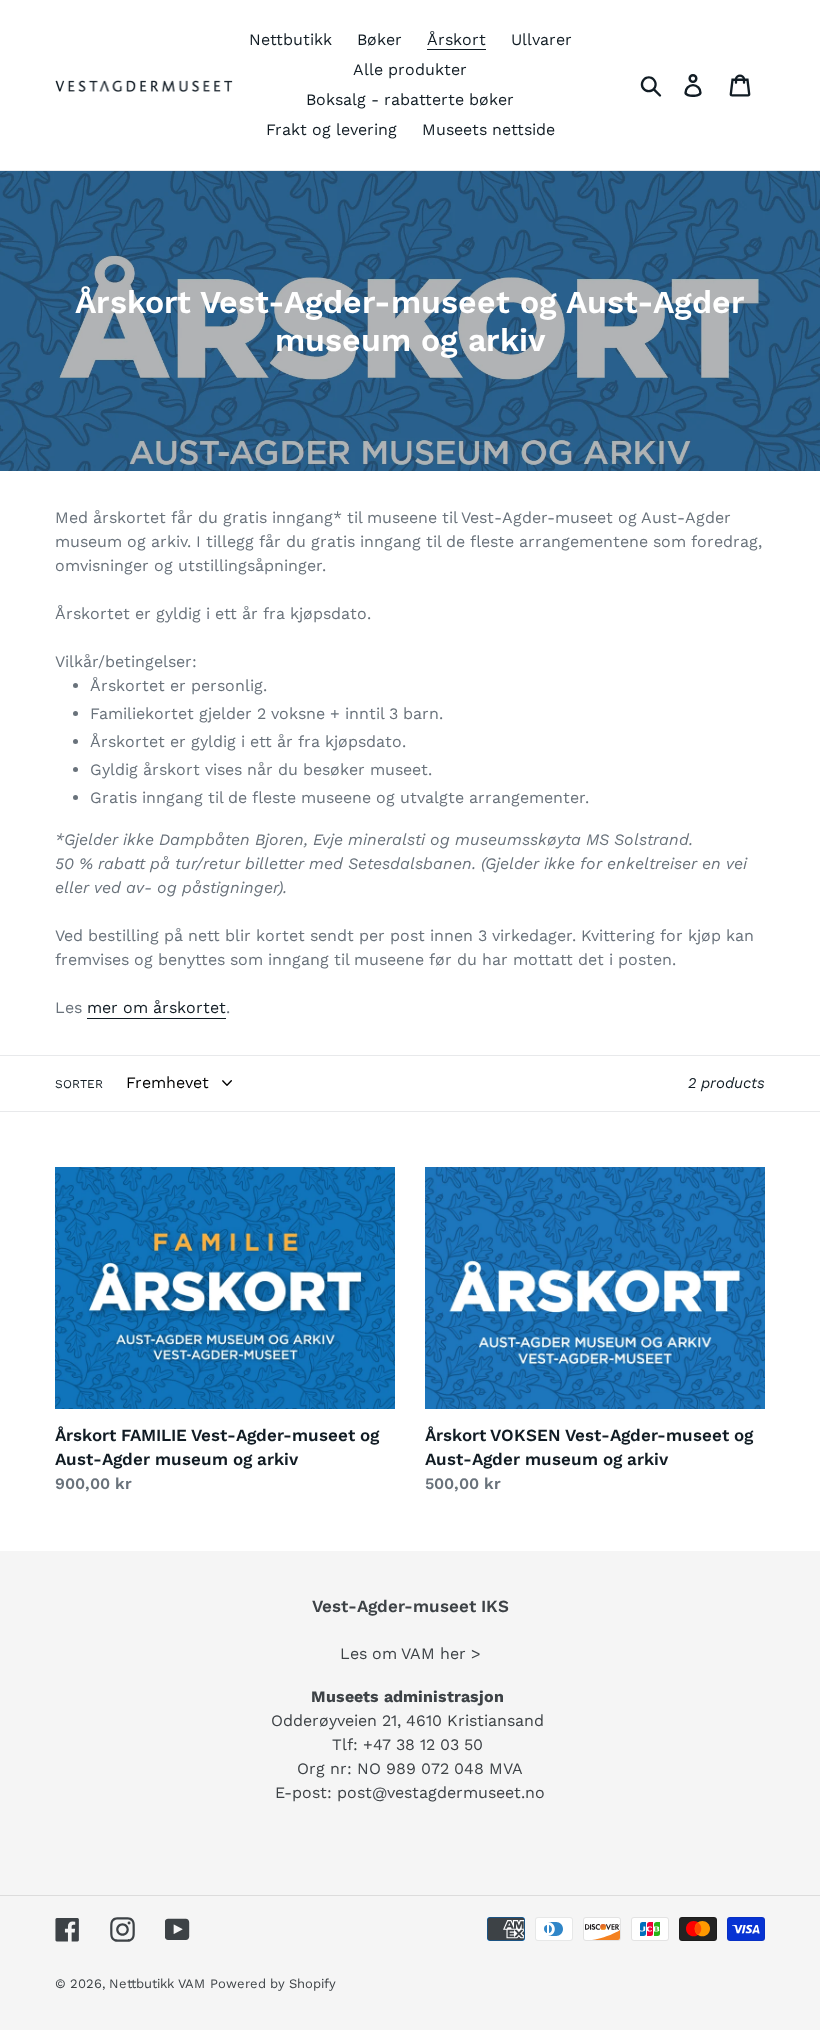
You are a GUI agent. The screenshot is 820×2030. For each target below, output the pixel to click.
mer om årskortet (156, 1007)
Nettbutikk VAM (157, 1983)
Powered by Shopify (273, 1983)
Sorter (79, 1084)
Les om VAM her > (410, 1653)
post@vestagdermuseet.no (441, 1792)
